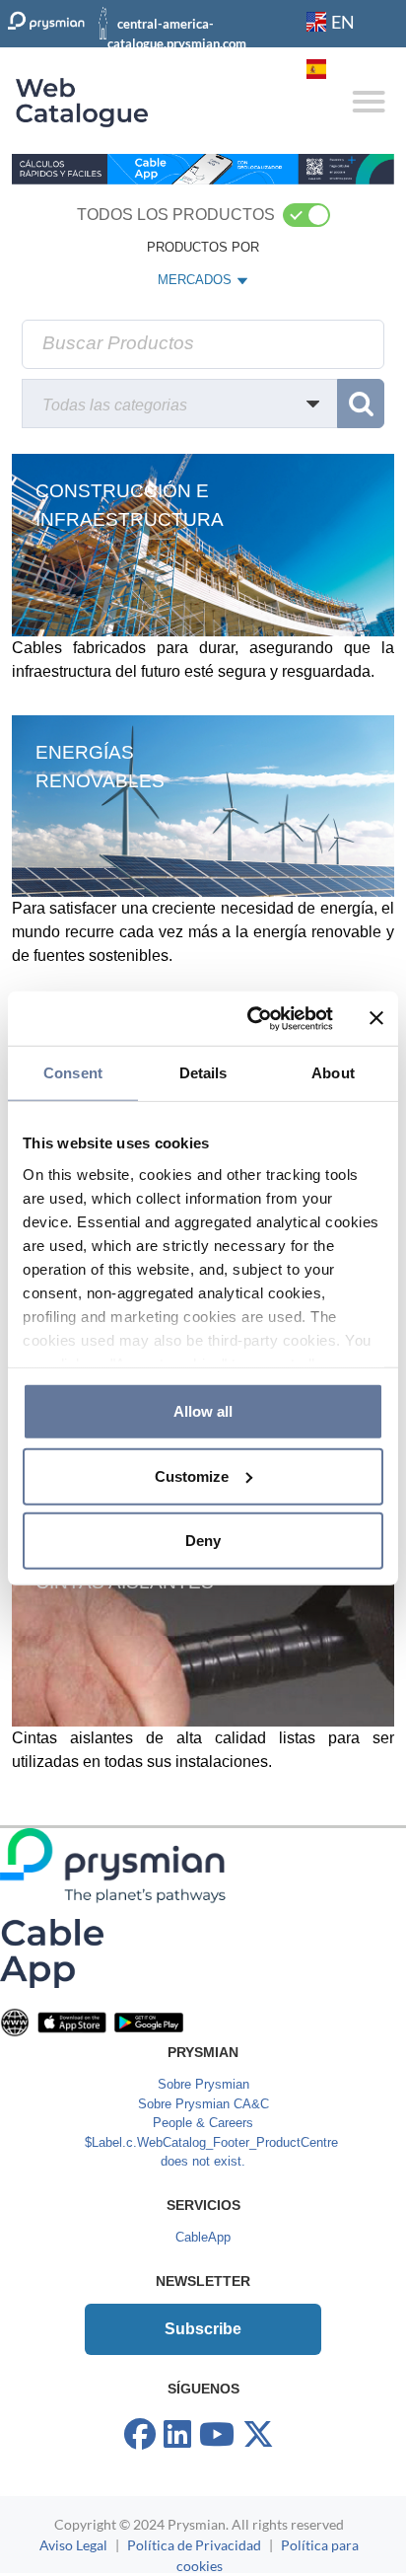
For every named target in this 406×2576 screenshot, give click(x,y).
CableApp (203, 2237)
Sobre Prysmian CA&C (203, 2104)
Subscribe (203, 2329)
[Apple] (72, 2022)
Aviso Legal (73, 2545)
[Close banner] (376, 1018)
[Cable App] (52, 1953)
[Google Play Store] (149, 2022)
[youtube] (217, 2435)
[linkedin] (177, 2435)
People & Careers (203, 2123)
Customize (192, 1475)
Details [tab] (203, 1073)
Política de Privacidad (194, 2545)
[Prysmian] (203, 168)
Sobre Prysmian (203, 2084)
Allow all (203, 1411)
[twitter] (258, 2435)
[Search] (361, 404)
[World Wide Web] (15, 2022)
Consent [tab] (73, 1073)
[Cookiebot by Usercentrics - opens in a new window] (251, 1018)
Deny (203, 1541)
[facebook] (140, 2435)
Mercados (196, 284)
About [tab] (333, 1073)
